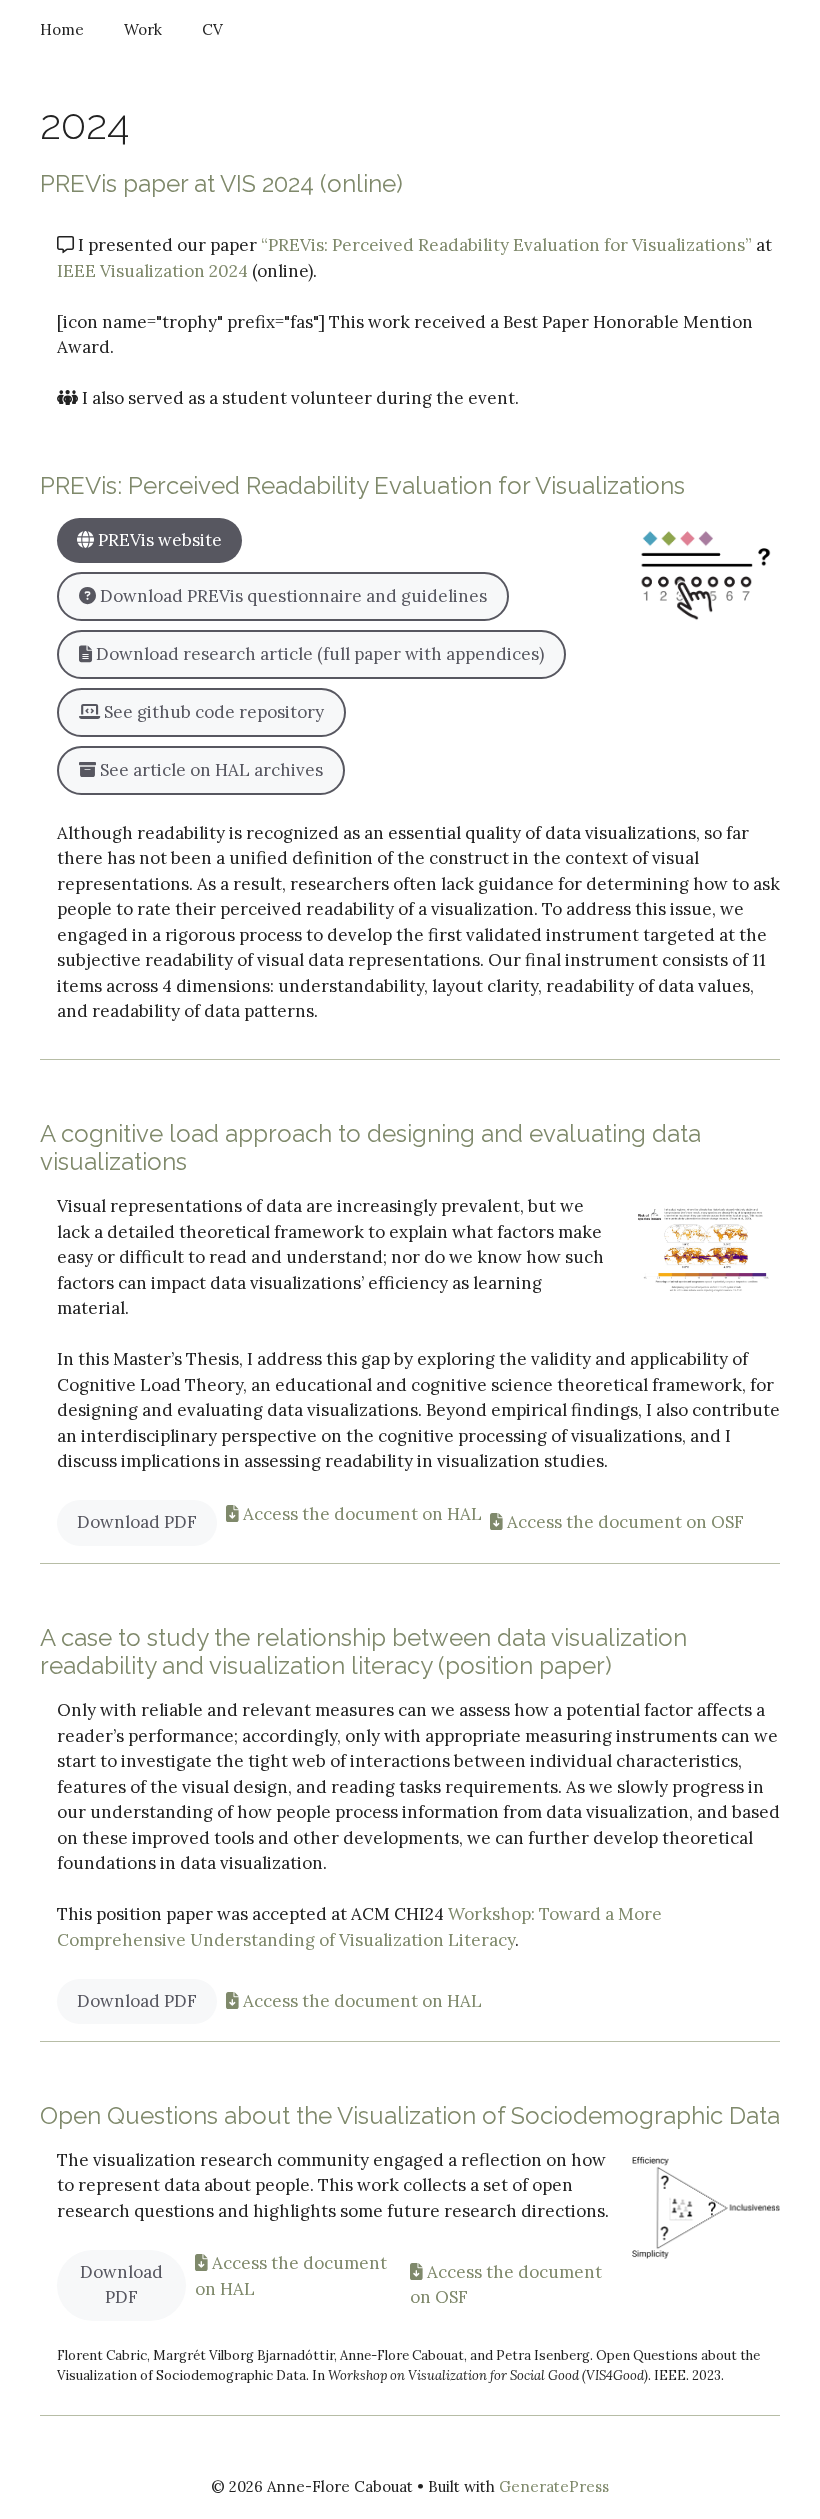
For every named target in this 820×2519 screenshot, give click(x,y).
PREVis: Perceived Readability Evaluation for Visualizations (362, 485)
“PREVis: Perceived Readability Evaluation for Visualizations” (506, 245)
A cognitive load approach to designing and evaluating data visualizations (370, 1148)
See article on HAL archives (209, 770)
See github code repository (212, 712)
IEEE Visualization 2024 (152, 271)
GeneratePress (554, 2486)
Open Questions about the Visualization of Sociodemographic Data (410, 2115)
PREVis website (158, 540)
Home (62, 29)
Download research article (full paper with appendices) (318, 654)
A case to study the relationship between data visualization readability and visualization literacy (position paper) (363, 1652)
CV (212, 29)
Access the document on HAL (360, 1514)
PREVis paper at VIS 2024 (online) (221, 183)
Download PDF (137, 1522)
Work (143, 29)
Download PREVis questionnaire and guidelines (291, 596)
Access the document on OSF (623, 1522)
